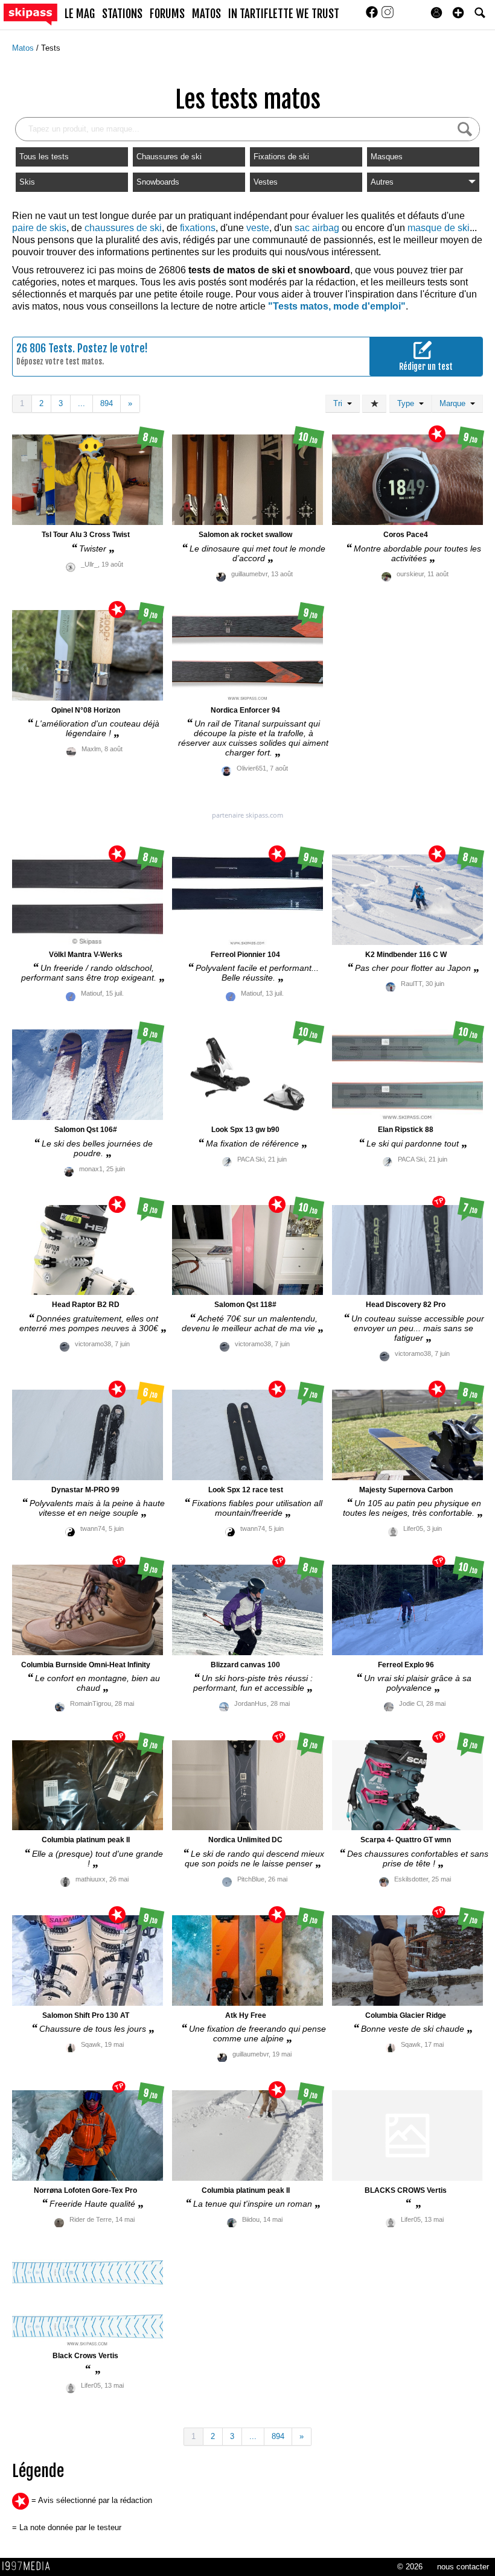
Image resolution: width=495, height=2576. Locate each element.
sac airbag (317, 228)
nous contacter (463, 2567)
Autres (382, 182)
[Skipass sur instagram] (388, 16)
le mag (80, 14)
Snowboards (158, 182)
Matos (24, 48)
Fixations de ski (281, 157)
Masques (387, 157)
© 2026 (410, 2567)
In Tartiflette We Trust (284, 14)
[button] (458, 13)
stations (122, 14)
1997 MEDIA (30, 2566)
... (81, 403)
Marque (455, 403)
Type (408, 403)
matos (206, 14)
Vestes (266, 182)
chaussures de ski (123, 228)
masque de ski (439, 228)
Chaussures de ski (169, 157)
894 (107, 403)
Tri (340, 403)
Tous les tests (44, 157)
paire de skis (39, 228)
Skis (27, 182)
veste (258, 228)
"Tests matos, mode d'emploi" (337, 306)
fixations (198, 228)
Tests (51, 48)
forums (167, 14)
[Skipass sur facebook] (373, 16)
